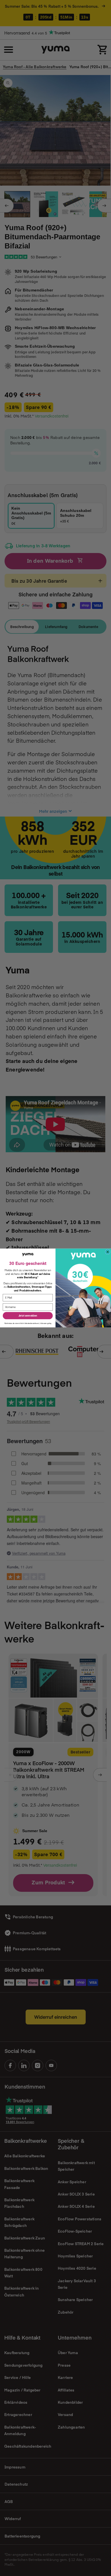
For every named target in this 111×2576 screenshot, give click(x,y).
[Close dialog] (108, 1252)
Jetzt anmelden (28, 1316)
